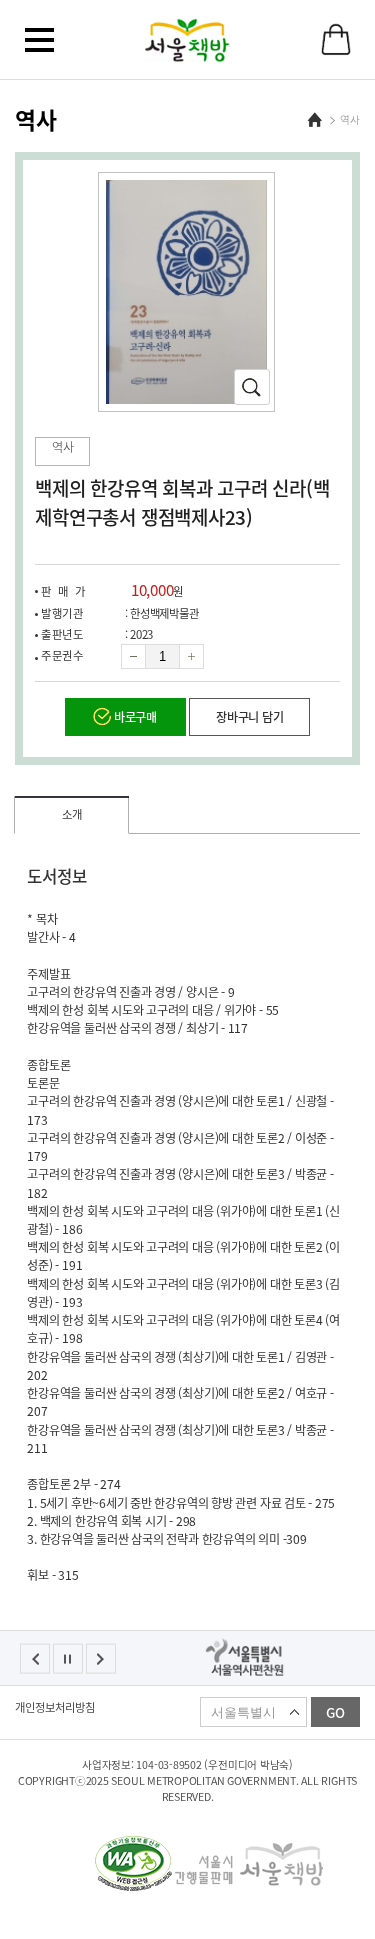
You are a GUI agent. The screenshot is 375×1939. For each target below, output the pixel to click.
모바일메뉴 (39, 40)
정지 (68, 1659)
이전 (35, 1659)
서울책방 (187, 40)
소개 (72, 814)
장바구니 (336, 39)
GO (335, 1712)
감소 (133, 656)
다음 (101, 1659)
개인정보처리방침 (55, 1708)
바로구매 (135, 717)
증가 (191, 656)
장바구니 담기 (249, 717)
